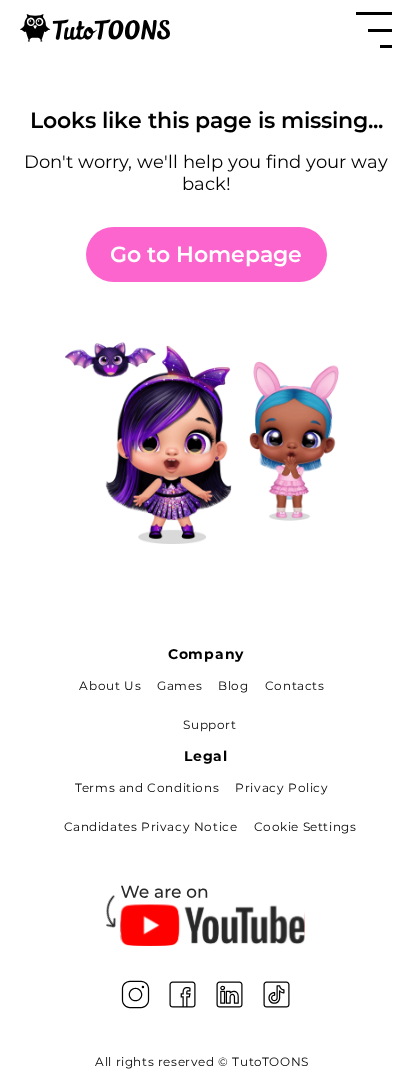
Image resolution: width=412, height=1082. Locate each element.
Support (209, 724)
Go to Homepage (206, 254)
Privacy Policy (281, 787)
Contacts (295, 685)
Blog (233, 685)
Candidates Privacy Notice (151, 826)
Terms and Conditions (147, 787)
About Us (110, 685)
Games (179, 685)
